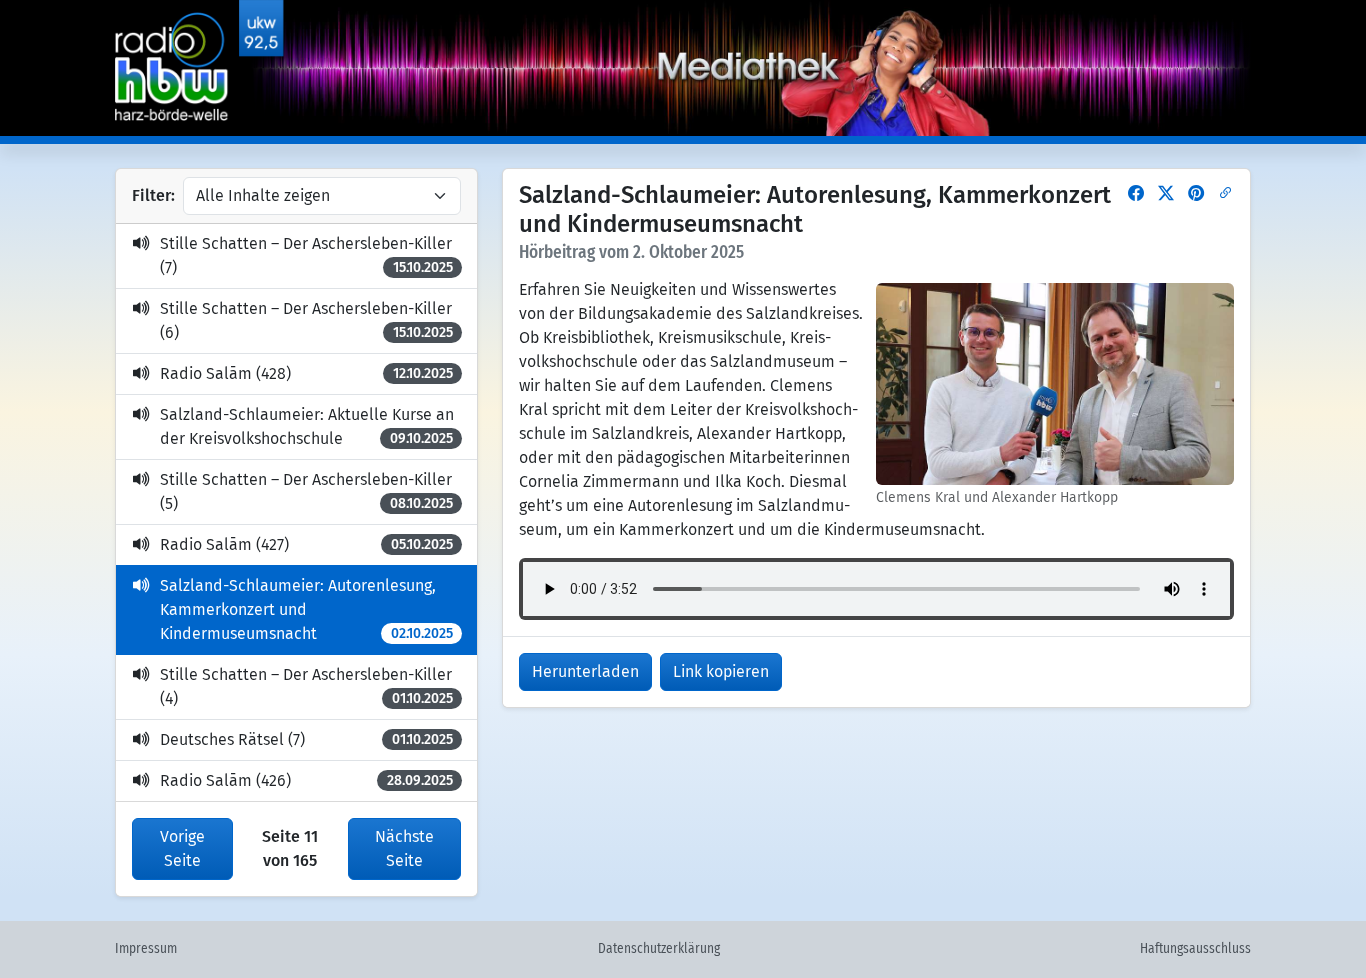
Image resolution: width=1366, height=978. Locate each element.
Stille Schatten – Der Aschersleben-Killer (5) (306, 491)
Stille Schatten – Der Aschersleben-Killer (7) (306, 255)
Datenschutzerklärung (659, 949)
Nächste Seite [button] (404, 848)
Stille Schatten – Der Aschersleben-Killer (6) (306, 320)
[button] (1136, 193)
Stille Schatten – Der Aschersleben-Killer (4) (306, 686)
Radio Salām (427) (306, 544)
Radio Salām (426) (306, 780)
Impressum (146, 949)
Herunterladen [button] (585, 671)
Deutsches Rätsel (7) (306, 739)
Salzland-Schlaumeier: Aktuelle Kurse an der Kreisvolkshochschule (307, 426)
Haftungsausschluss (1195, 949)
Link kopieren (721, 671)
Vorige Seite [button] (182, 848)
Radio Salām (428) (306, 373)
